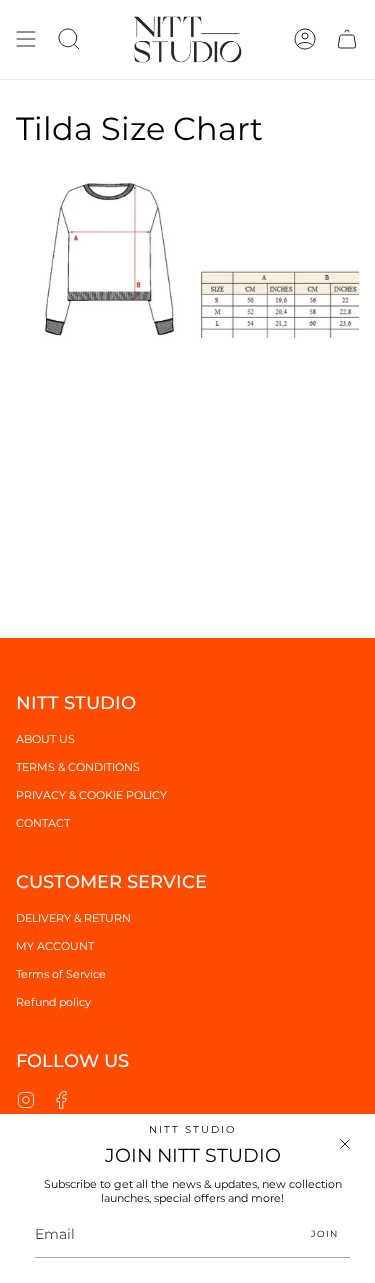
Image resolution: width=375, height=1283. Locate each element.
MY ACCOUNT (55, 946)
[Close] (345, 1144)
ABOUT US (45, 739)
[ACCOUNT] (305, 39)
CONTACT (43, 823)
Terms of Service (61, 974)
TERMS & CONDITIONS (78, 767)
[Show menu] (26, 39)
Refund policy (53, 1002)
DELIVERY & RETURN (73, 918)
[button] (69, 39)
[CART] (347, 39)
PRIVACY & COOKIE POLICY (91, 795)
